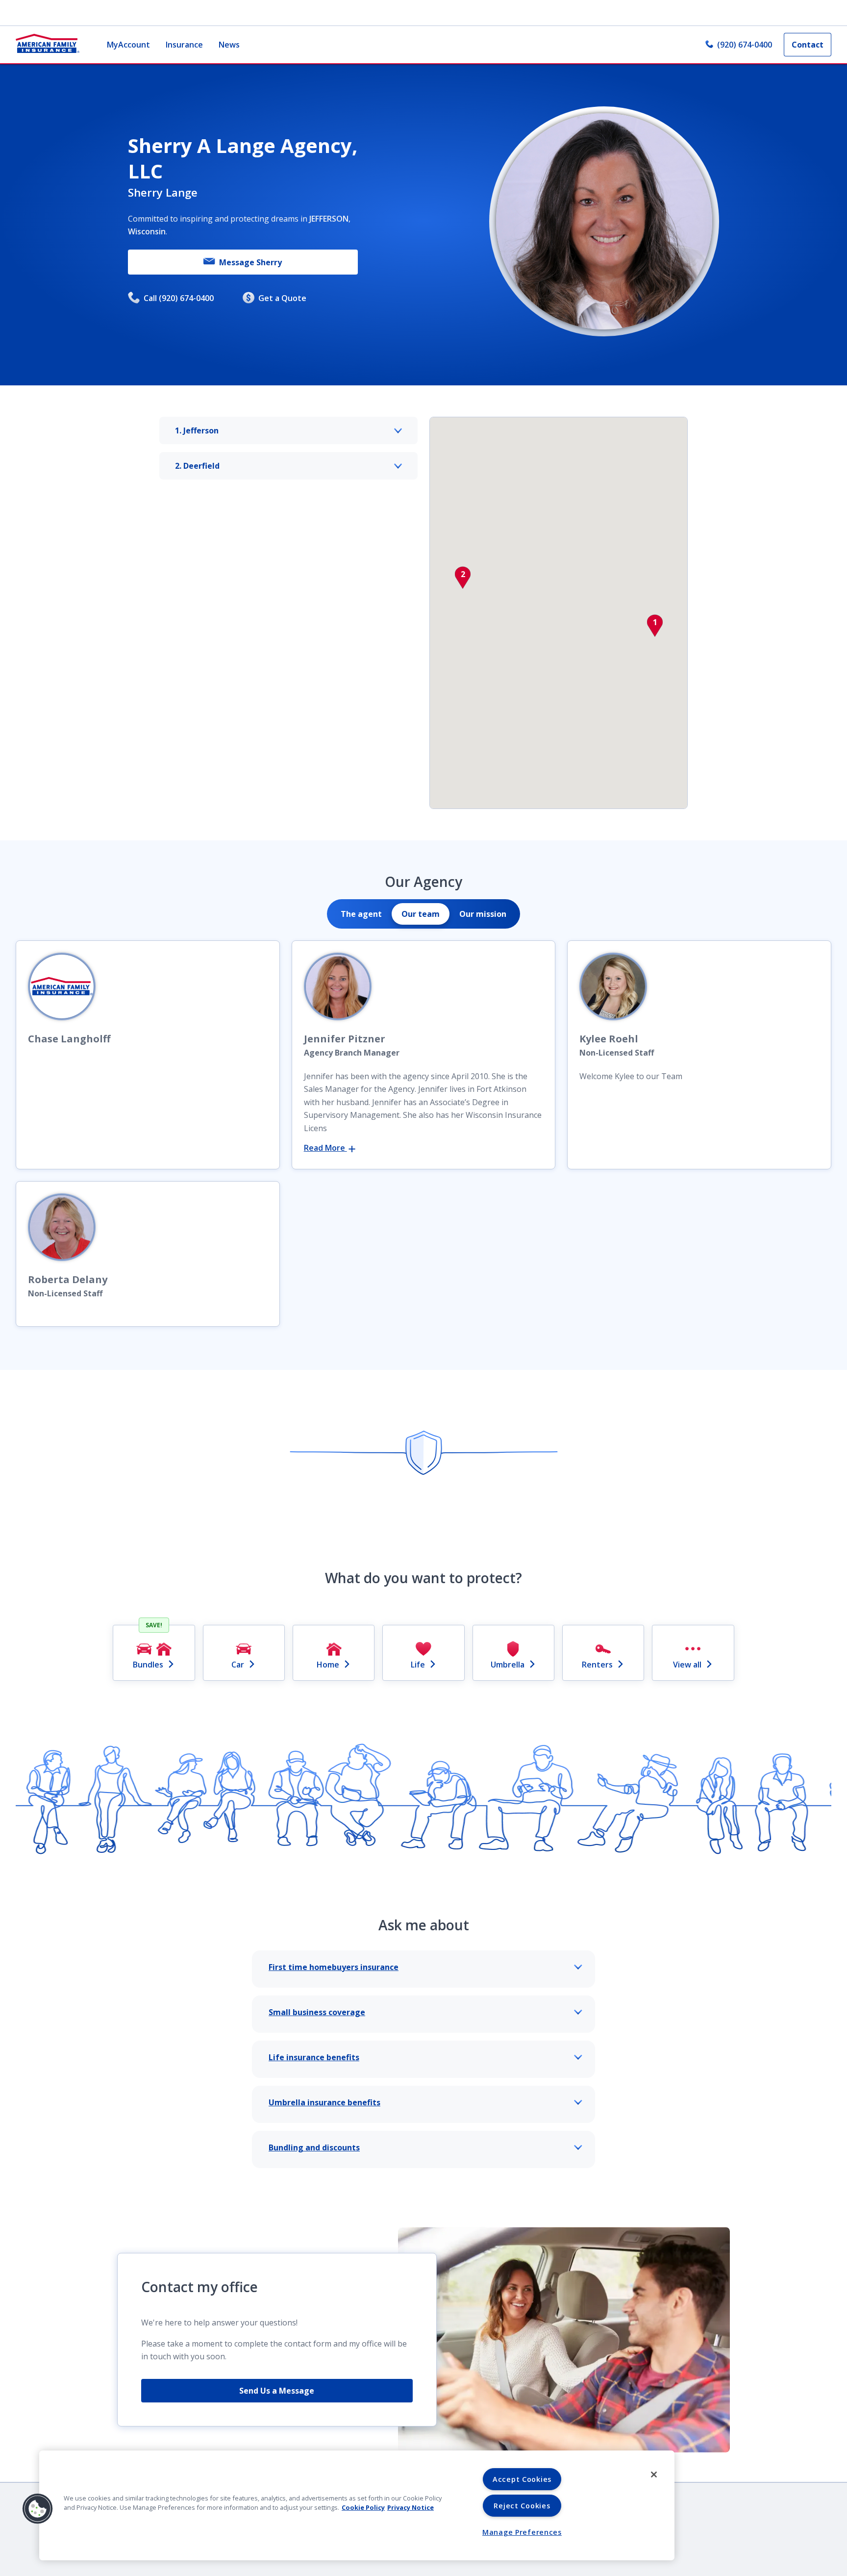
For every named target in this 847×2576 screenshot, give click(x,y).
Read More (325, 1148)
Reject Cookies (522, 2506)
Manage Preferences (522, 2532)
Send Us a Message (277, 2391)
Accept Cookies (522, 2479)
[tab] (361, 914)
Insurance (184, 45)
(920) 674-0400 (745, 45)
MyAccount (128, 45)
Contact (808, 45)
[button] (655, 626)
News (229, 45)
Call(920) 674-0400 (179, 298)
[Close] (654, 2475)
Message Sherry (250, 262)
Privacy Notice (411, 2507)
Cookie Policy (363, 2507)
